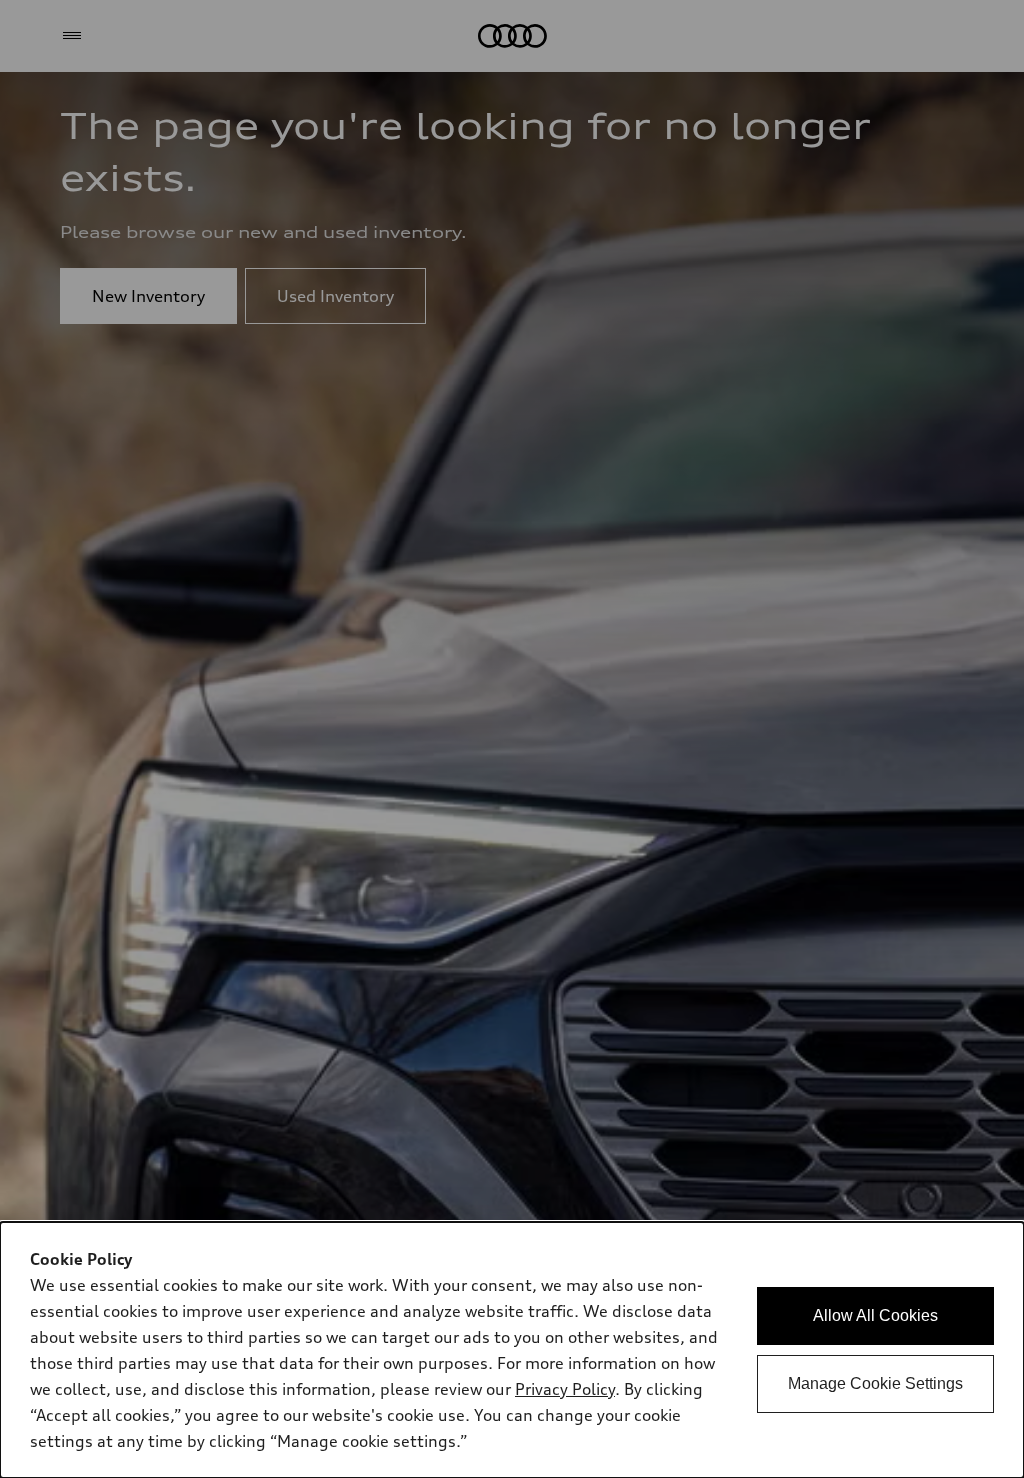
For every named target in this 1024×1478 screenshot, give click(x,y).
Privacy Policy (565, 1389)
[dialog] (512, 1350)
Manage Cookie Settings (875, 1383)
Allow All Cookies (875, 1315)
